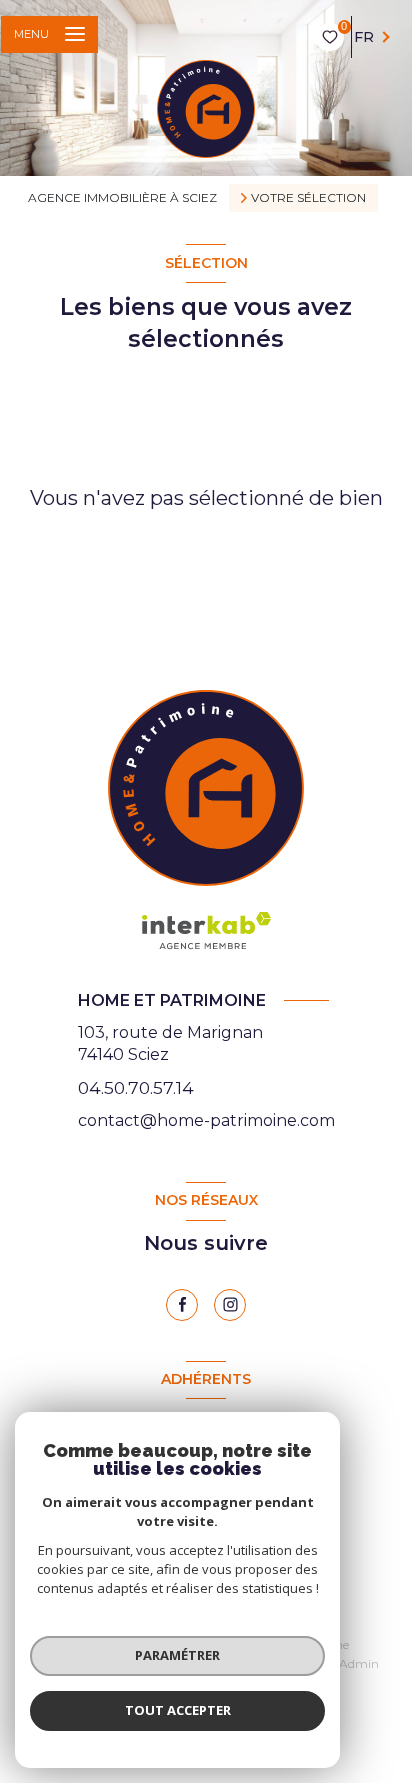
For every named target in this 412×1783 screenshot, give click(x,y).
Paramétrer (177, 1655)
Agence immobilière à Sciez (122, 197)
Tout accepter (178, 1710)
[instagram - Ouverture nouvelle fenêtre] (230, 1305)
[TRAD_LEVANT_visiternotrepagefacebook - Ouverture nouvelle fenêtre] (182, 1305)
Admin (359, 1663)
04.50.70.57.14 (136, 1087)
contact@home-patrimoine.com (206, 1120)
